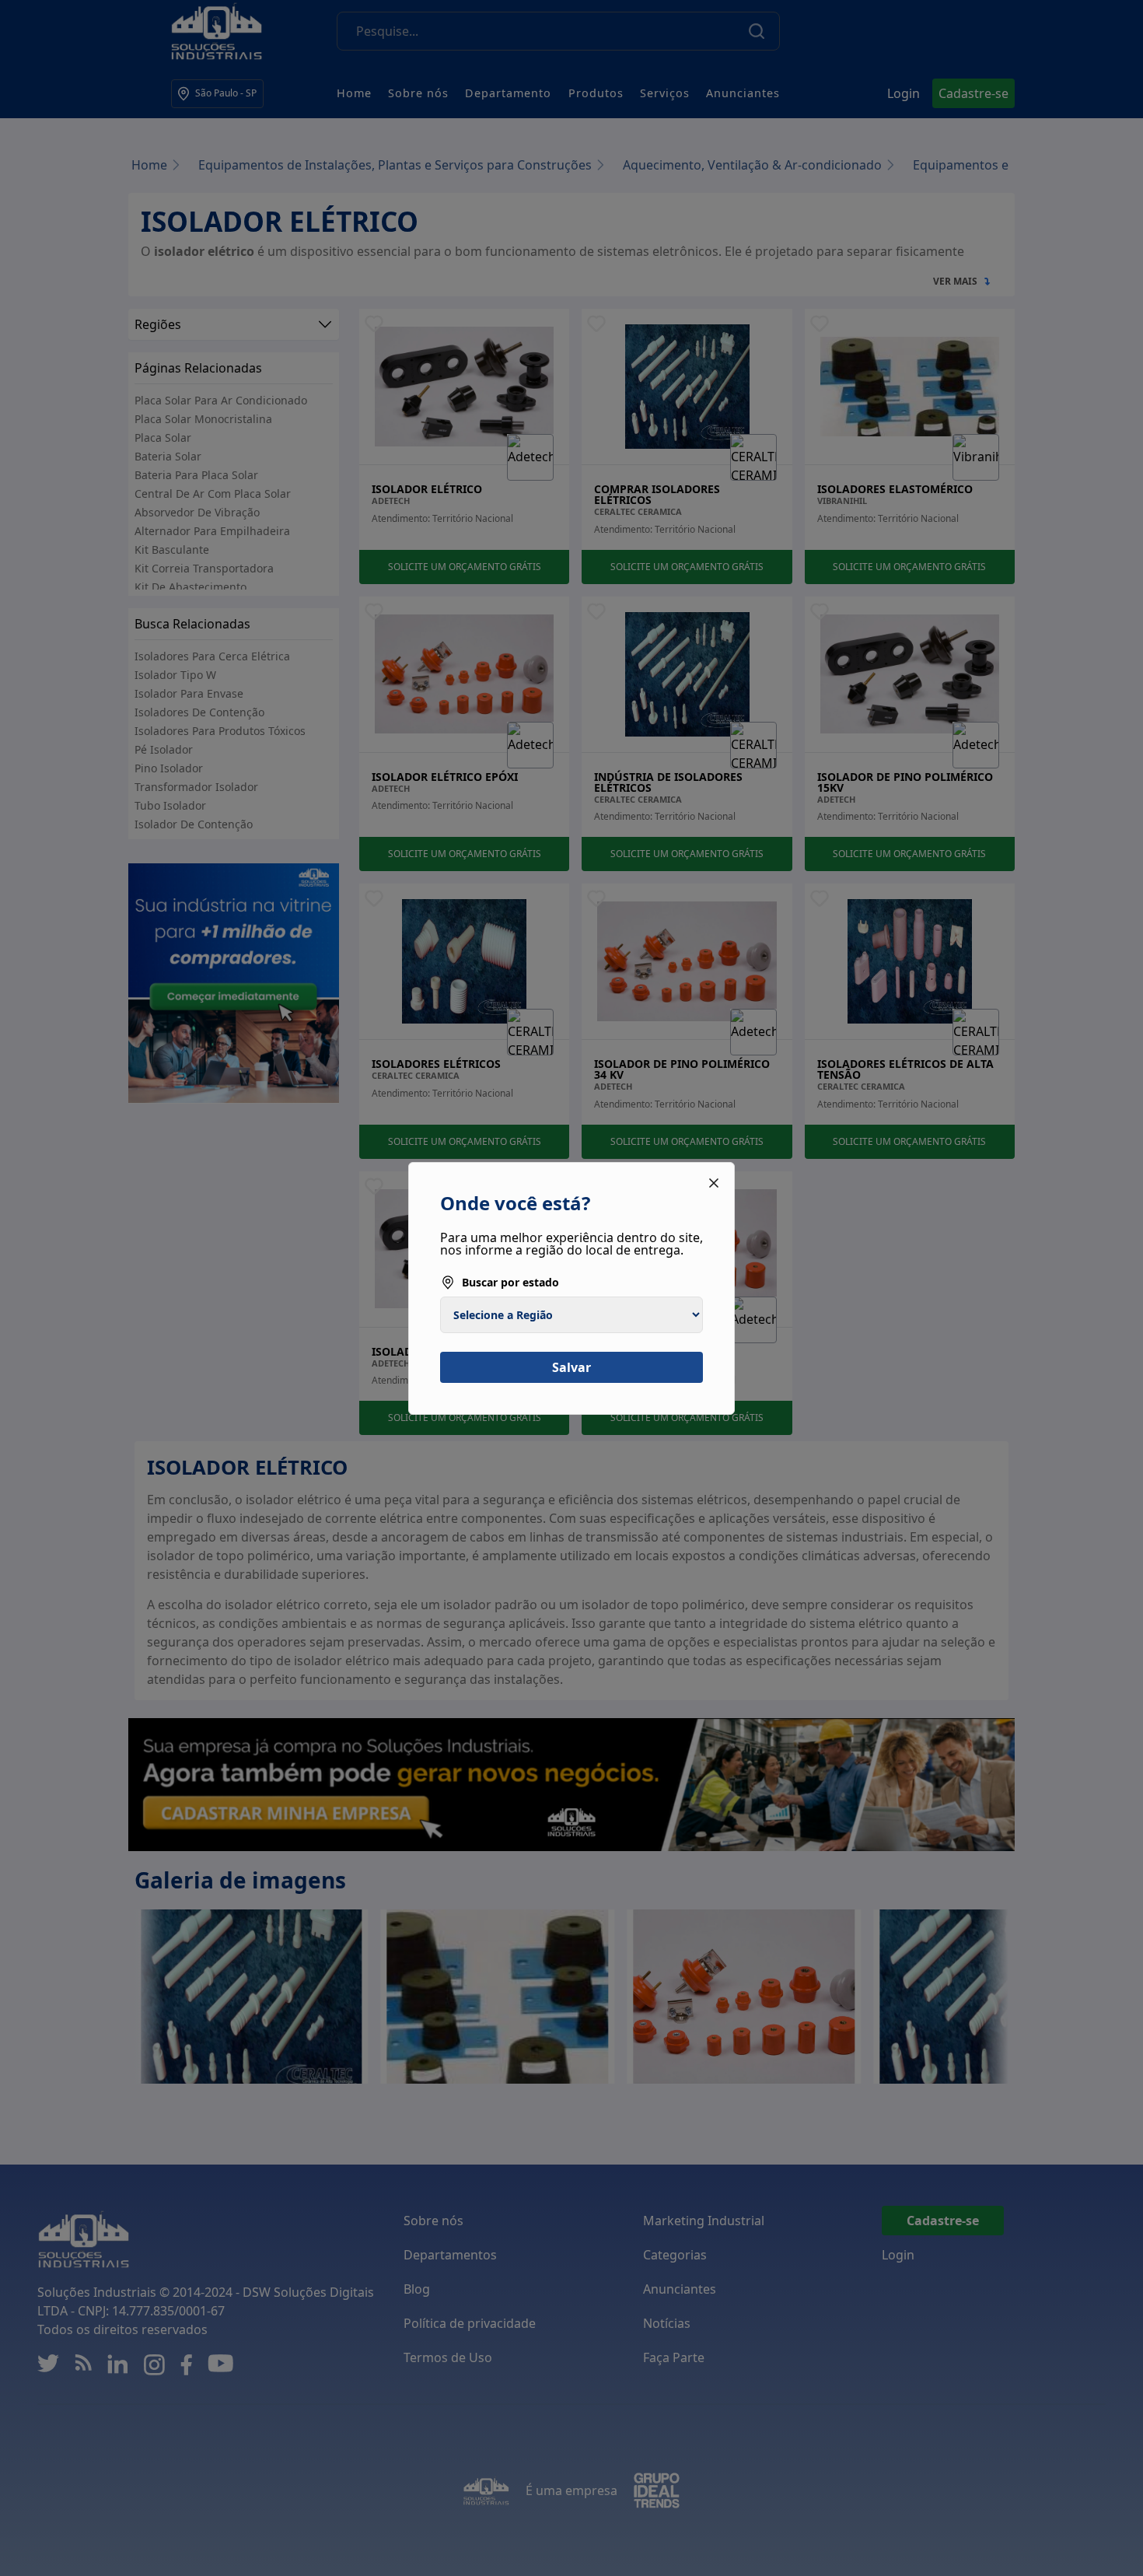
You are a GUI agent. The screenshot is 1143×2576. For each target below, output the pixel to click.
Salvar (571, 1367)
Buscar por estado (510, 1282)
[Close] (714, 1183)
